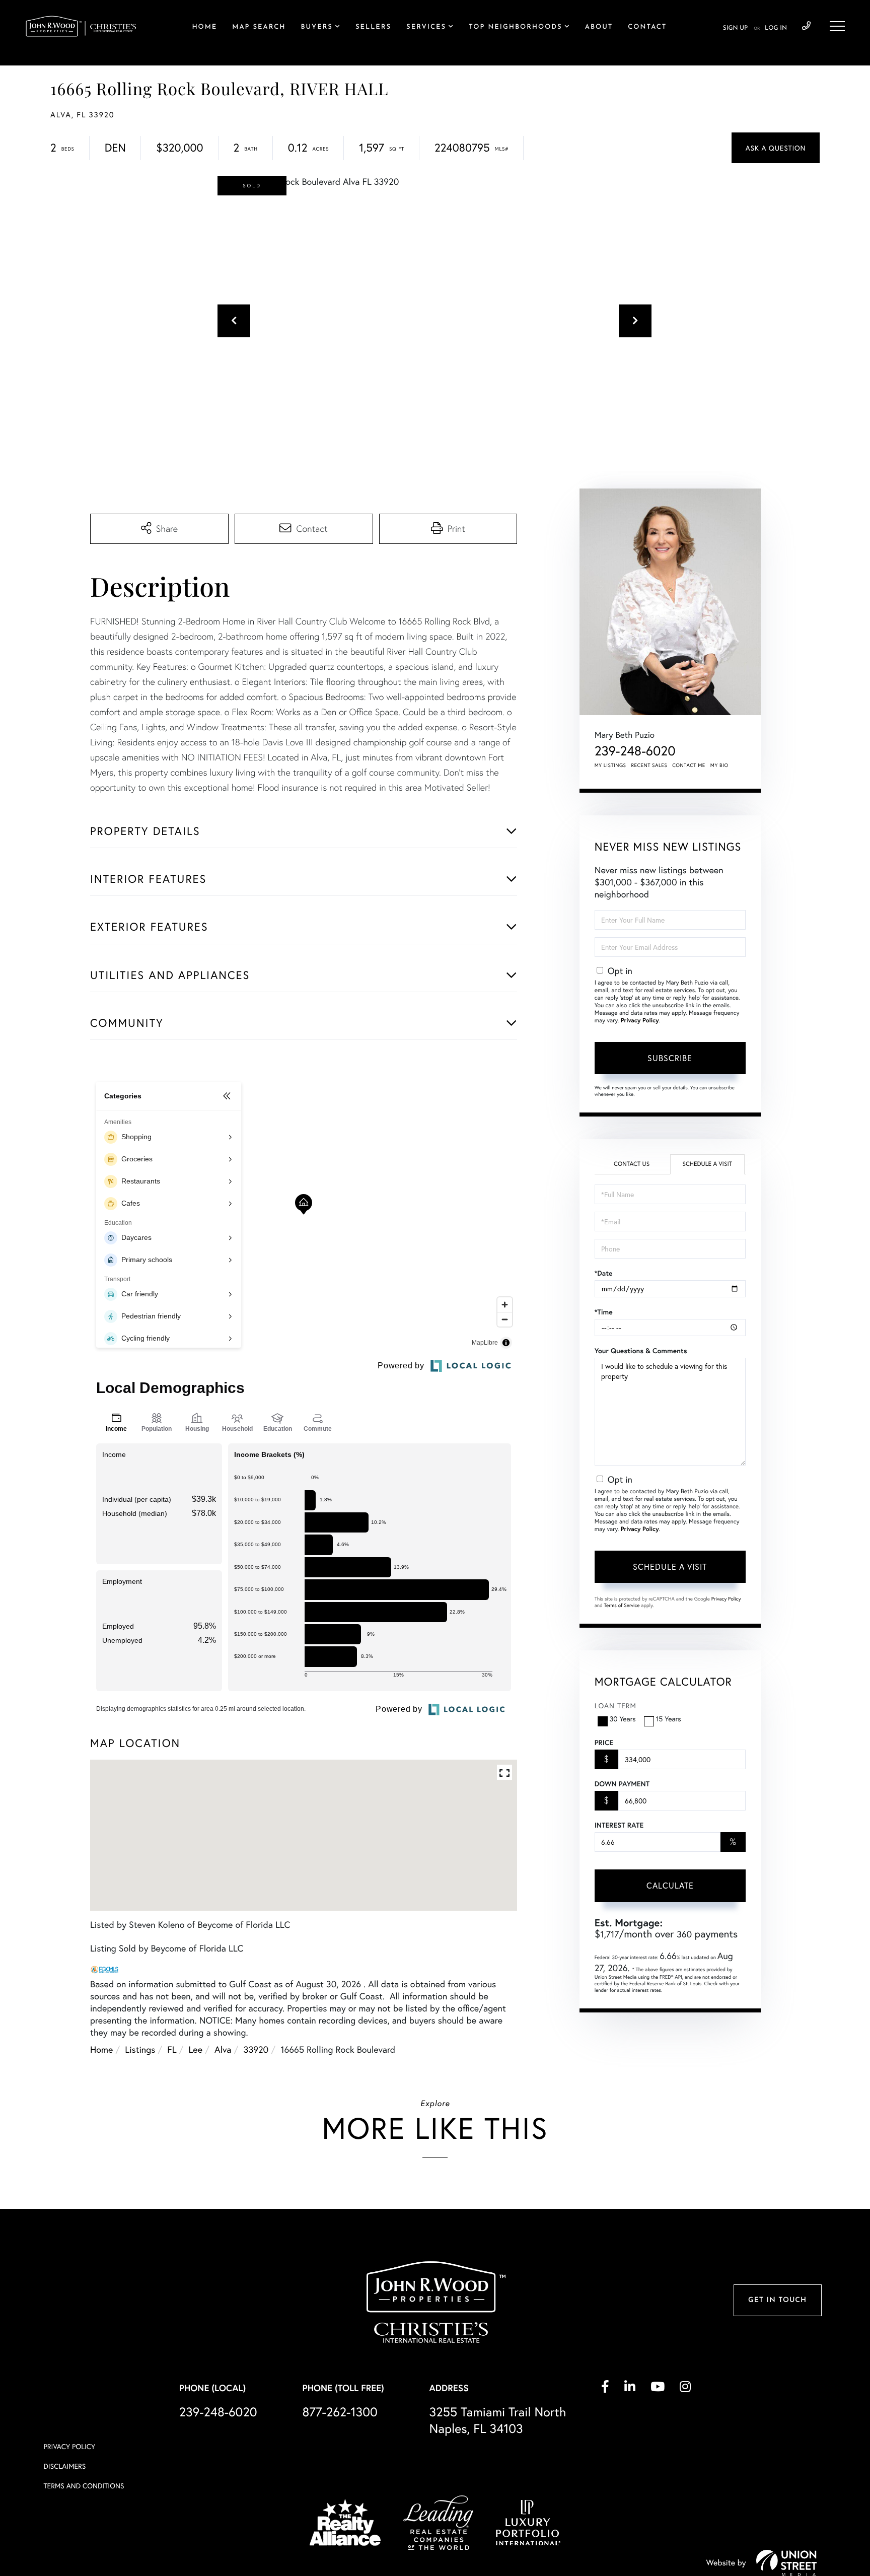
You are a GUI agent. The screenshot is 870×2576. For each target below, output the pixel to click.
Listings (140, 2049)
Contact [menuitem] (647, 27)
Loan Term (615, 1705)
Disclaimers (64, 2466)
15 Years (669, 1719)
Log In (776, 28)
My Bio (719, 765)
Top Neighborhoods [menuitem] (516, 27)
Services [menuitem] (426, 27)
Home (101, 2049)
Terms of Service (622, 1605)
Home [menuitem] (204, 27)
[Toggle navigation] (837, 26)
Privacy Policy (640, 1021)
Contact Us (632, 1164)
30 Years (623, 1719)
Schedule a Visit (707, 1164)
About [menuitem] (599, 27)
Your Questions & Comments (641, 1351)
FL (172, 2049)
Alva (223, 2049)
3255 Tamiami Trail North (498, 2420)
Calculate (670, 1885)
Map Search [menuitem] (259, 27)
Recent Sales (649, 765)
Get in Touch (777, 2300)
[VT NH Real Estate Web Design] (786, 2563)
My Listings (610, 765)
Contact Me (689, 765)
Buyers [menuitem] (316, 27)
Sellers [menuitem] (373, 27)
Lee (196, 2049)
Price (604, 1743)
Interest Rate (619, 1825)
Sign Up (735, 28)
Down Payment (622, 1784)
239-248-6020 (806, 26)
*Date (604, 1273)
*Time (604, 1312)
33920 (256, 2049)
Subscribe (670, 1058)
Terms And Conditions (84, 2486)
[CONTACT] (776, 148)
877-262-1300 (340, 2412)
